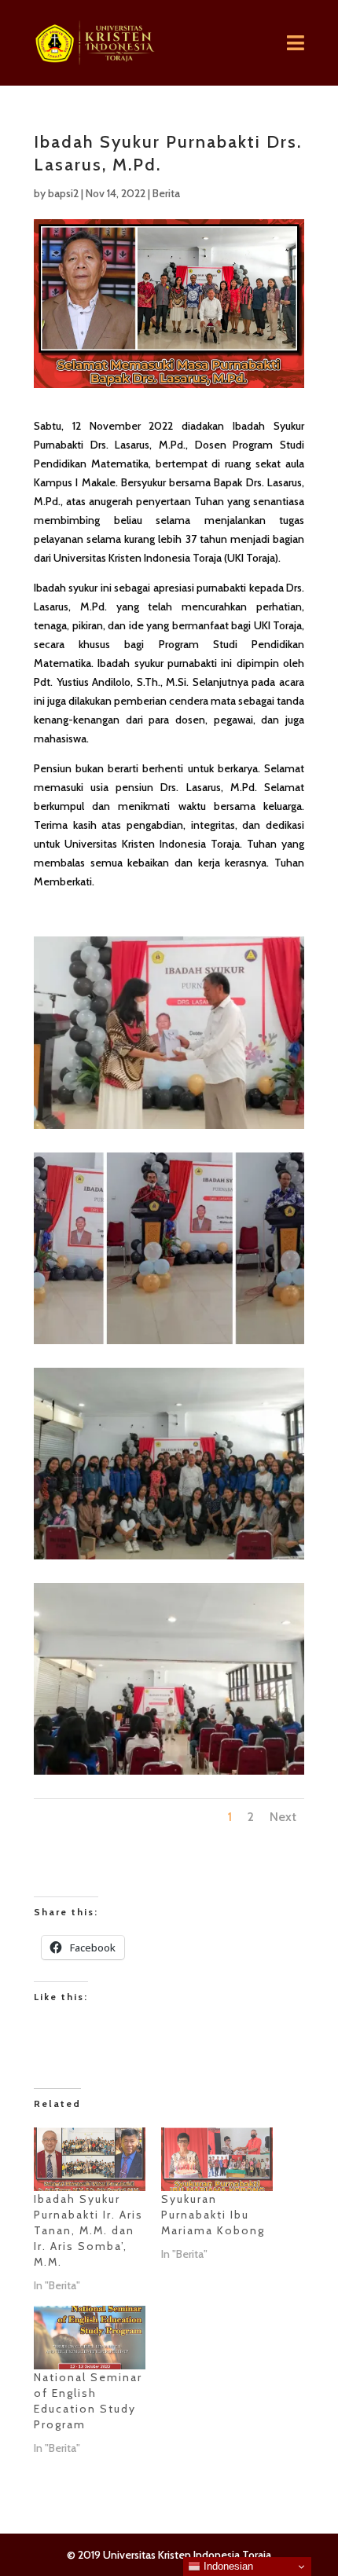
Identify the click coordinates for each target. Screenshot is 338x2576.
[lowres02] (169, 1559)
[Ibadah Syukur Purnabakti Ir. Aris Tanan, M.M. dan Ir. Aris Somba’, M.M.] (90, 2159)
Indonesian (227, 2566)
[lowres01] (169, 1344)
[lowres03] (169, 1774)
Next (283, 1817)
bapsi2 (63, 193)
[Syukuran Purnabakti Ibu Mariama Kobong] (217, 2159)
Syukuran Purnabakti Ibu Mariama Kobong (213, 2215)
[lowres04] (169, 1129)
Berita (166, 193)
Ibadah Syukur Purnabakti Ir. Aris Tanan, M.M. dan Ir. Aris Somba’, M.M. (88, 2230)
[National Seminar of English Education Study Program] (90, 2338)
